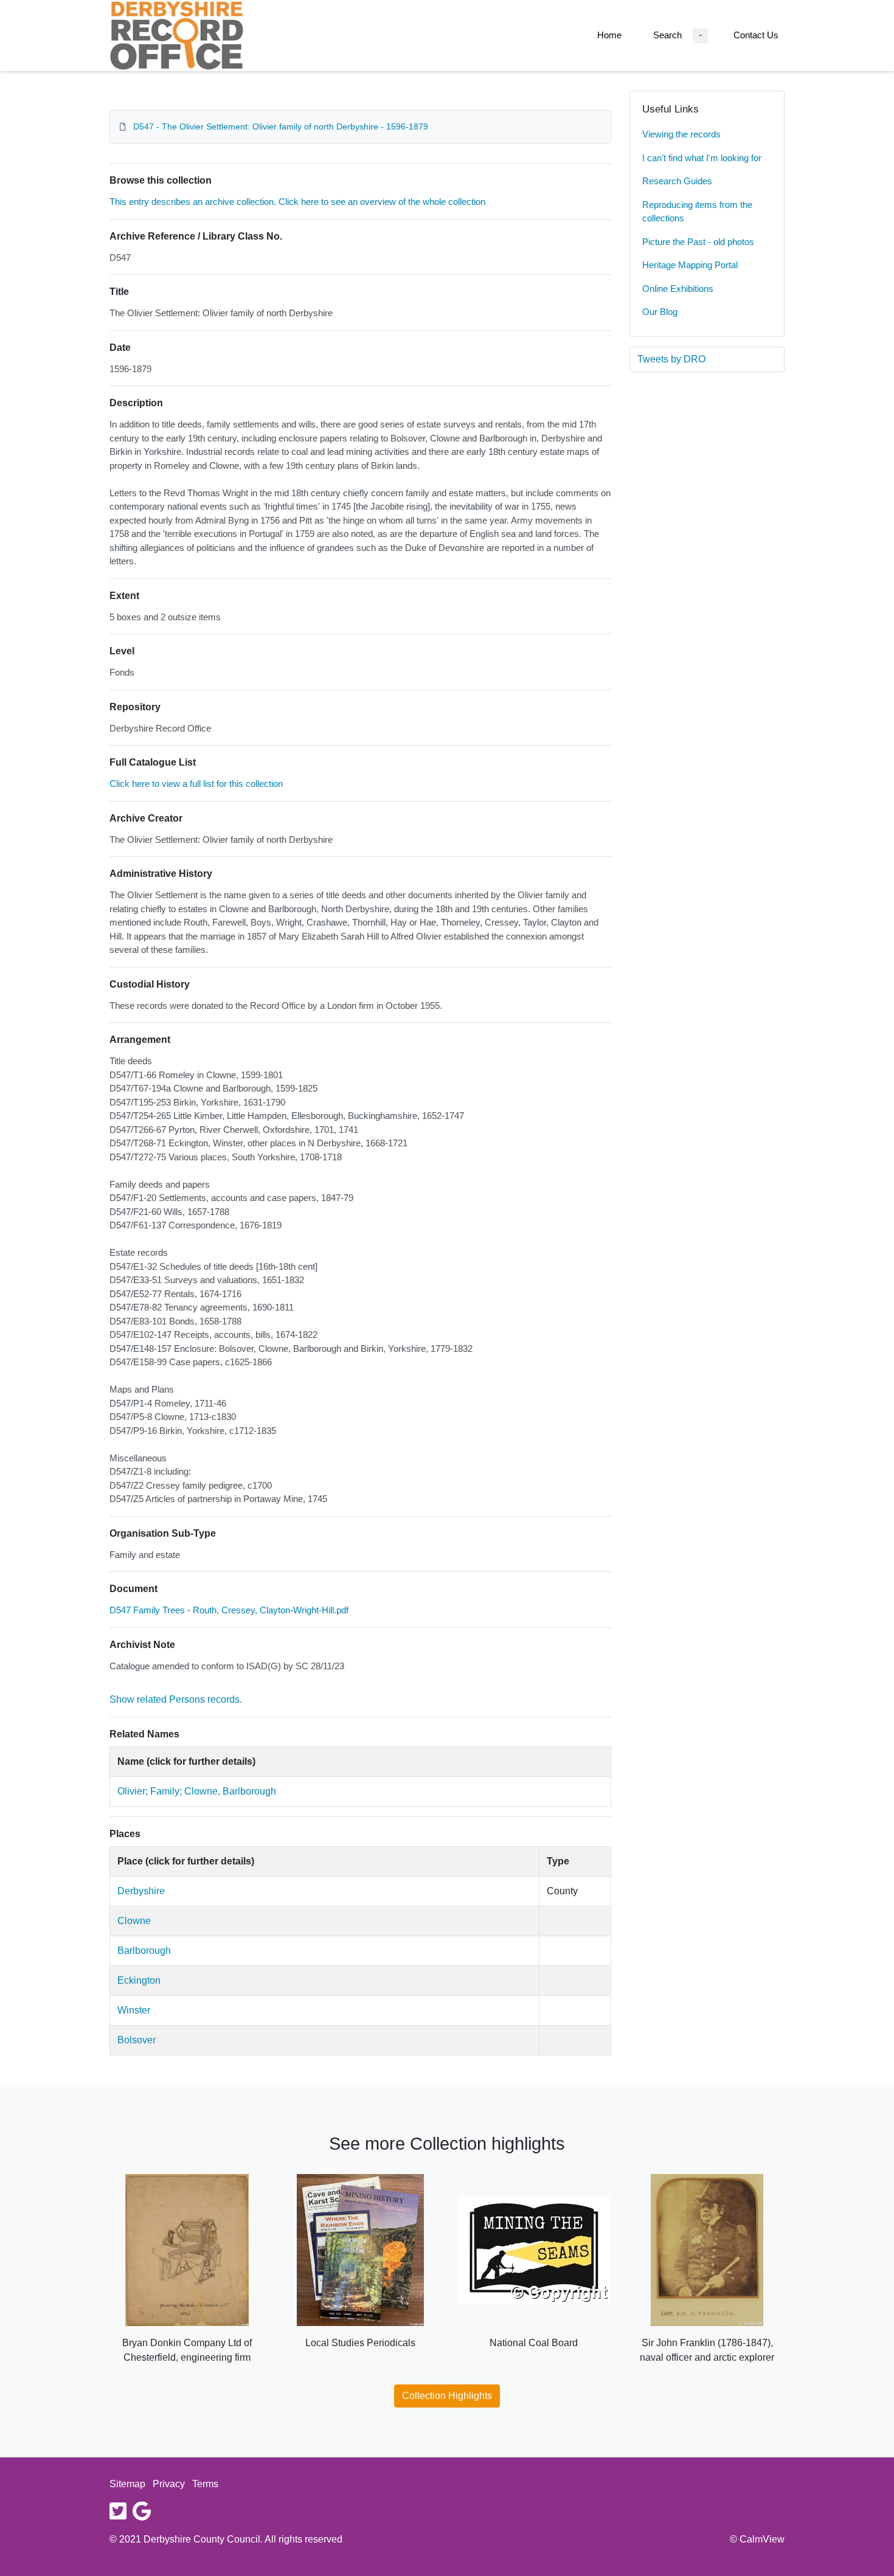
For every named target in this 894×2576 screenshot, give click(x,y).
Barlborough (144, 1951)
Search (667, 35)
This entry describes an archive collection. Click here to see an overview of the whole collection (297, 202)
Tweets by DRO (671, 359)
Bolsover (137, 2040)
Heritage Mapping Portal (690, 265)
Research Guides (677, 181)
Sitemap (127, 2484)
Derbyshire (141, 1891)
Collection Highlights (447, 2396)
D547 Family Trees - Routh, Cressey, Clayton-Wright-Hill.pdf (229, 1610)
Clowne (134, 1921)
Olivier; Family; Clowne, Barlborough (197, 1791)
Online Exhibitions (678, 289)
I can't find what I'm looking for (702, 158)
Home (609, 35)
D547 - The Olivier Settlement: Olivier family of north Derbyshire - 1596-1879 (281, 126)
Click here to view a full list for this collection (196, 784)
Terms (205, 2484)
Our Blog (660, 312)
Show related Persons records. (176, 1699)
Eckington (139, 1980)
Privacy (169, 2484)
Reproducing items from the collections (697, 212)
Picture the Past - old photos (698, 242)
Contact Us (756, 35)
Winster (134, 2010)
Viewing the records (681, 134)
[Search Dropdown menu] (700, 36)
